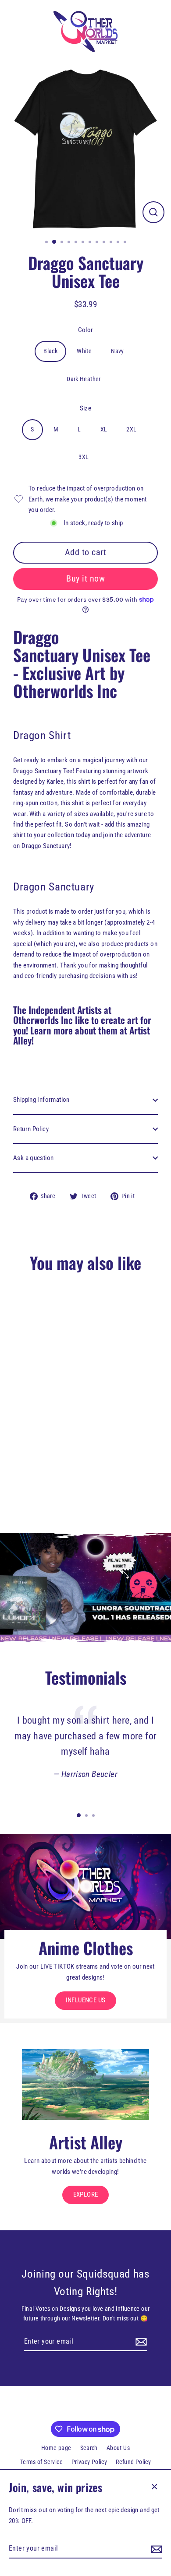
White (84, 351)
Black (50, 351)
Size (86, 408)
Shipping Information (41, 1100)
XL (104, 429)
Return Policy (31, 1129)
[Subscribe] (155, 2549)
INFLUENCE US (86, 2000)
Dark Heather (84, 379)
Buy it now (85, 578)
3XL (84, 457)
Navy (118, 351)
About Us (118, 2448)
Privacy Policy (89, 2462)
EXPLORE (86, 2194)
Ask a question (33, 1158)
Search (89, 2448)
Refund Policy (133, 2462)
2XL (131, 429)
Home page (56, 2448)
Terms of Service (41, 2462)
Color (86, 330)
